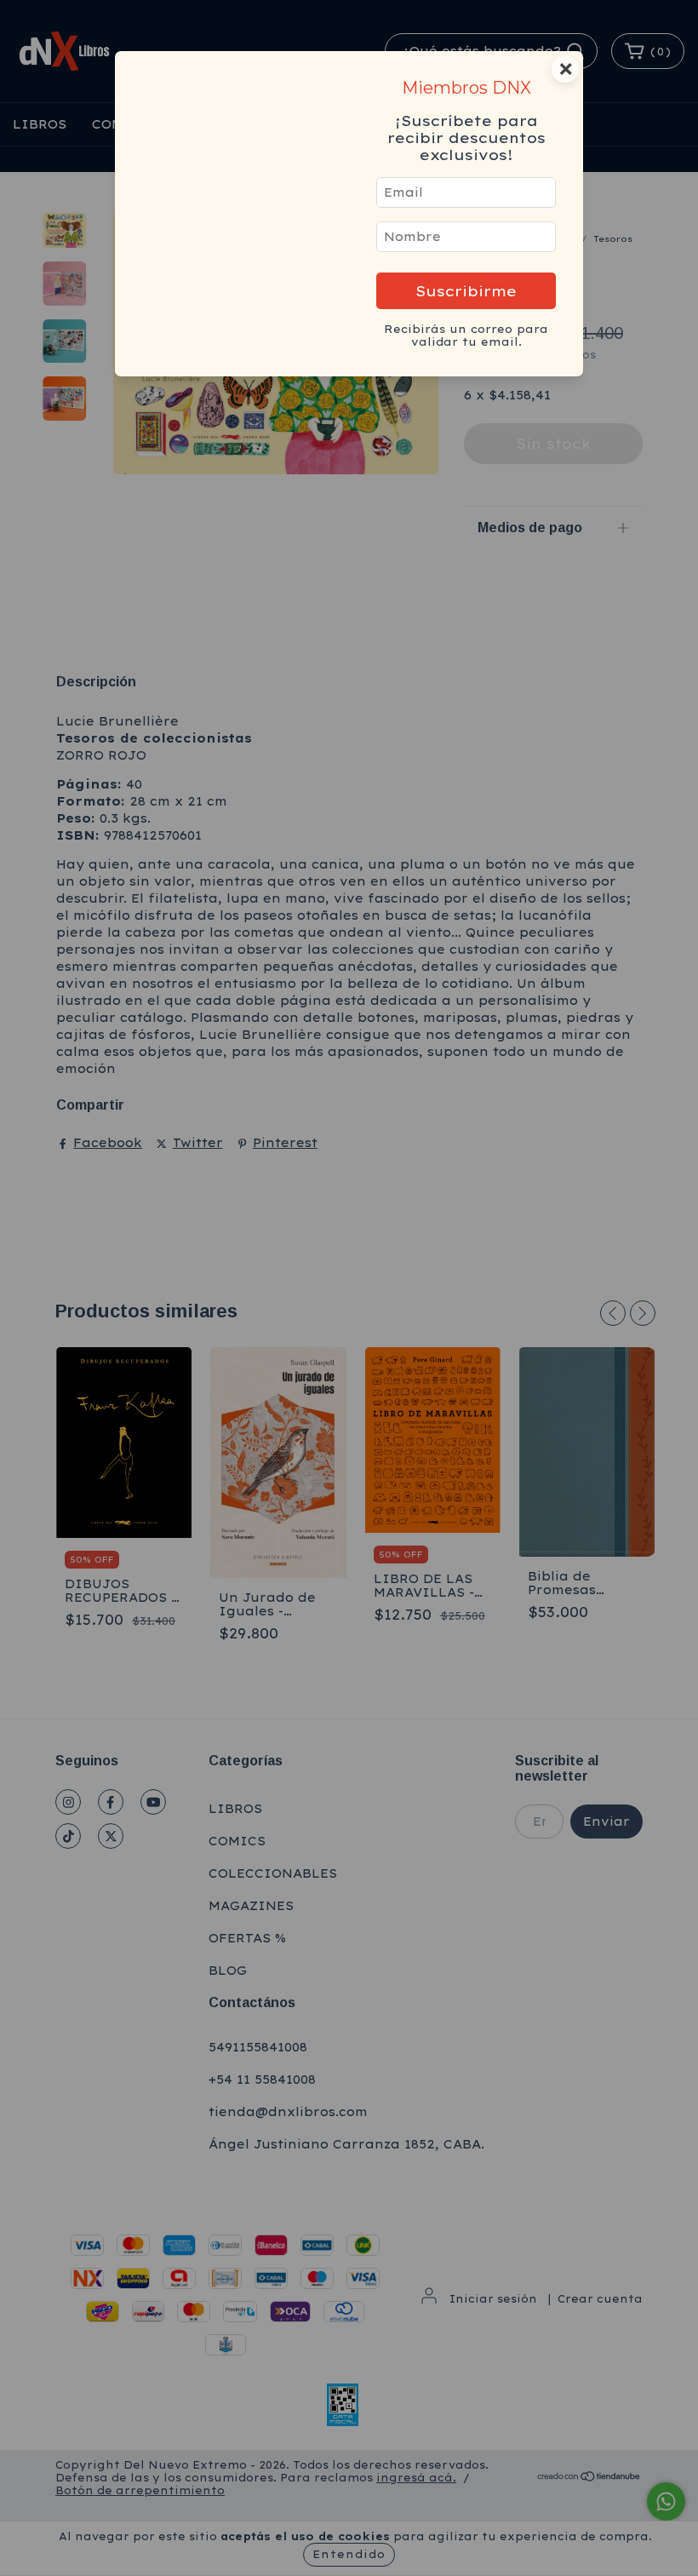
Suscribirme (466, 291)
